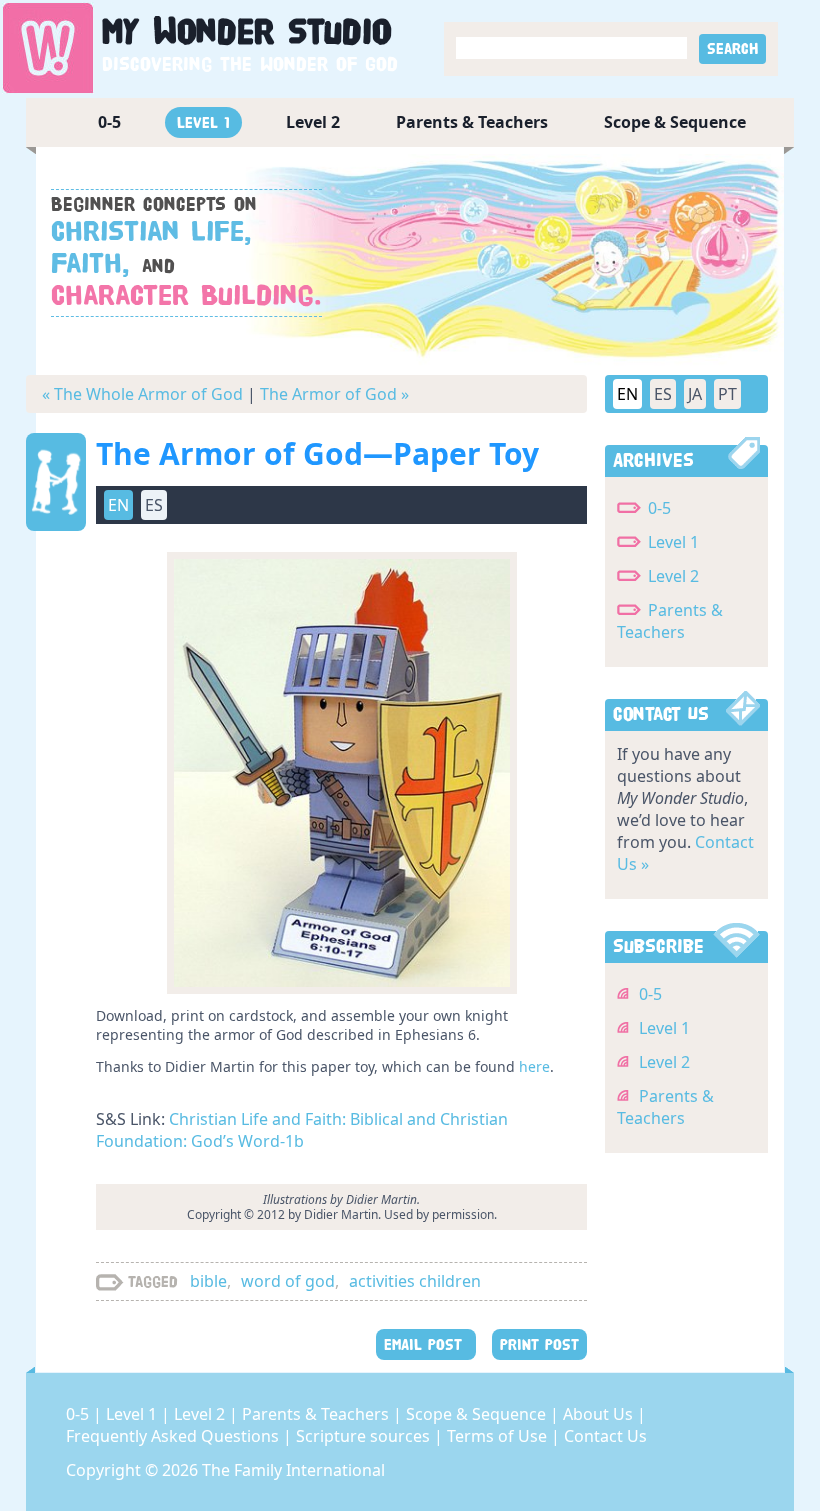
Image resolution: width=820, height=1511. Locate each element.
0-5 (109, 122)
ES (663, 394)
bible (208, 1281)
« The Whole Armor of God (142, 394)
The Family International (293, 1470)
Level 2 (313, 122)
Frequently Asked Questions (174, 1436)
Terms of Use (499, 1436)
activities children (415, 1281)
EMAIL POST (426, 1344)
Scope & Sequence (675, 122)
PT (727, 394)
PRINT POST (539, 1344)
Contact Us (605, 1436)
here (534, 1066)
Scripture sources (365, 1436)
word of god (288, 1281)
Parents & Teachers (472, 122)
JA (695, 394)
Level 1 (203, 122)
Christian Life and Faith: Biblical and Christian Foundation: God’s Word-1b (302, 1130)
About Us (600, 1414)
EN (627, 394)
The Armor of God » (334, 394)
